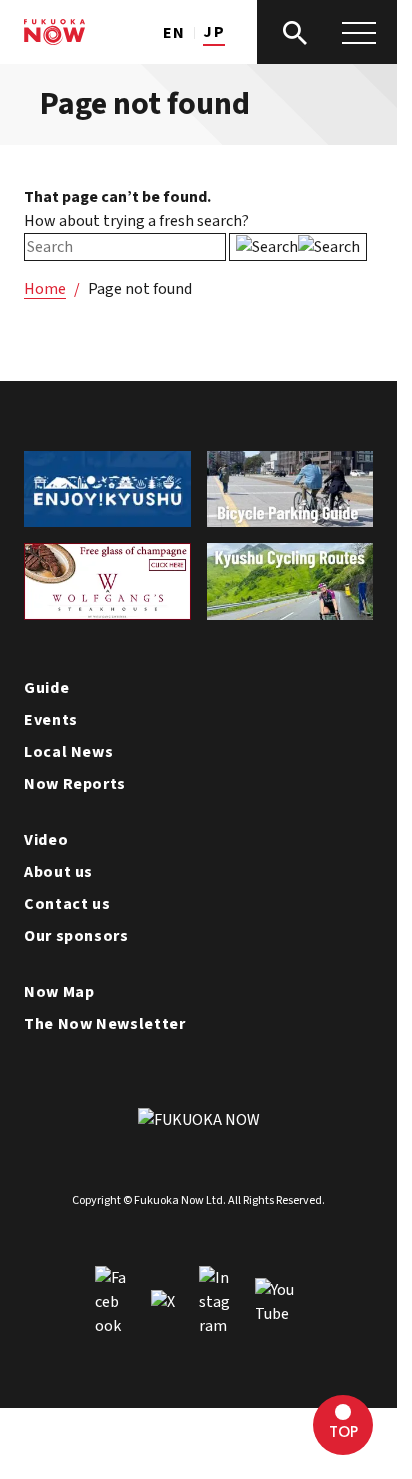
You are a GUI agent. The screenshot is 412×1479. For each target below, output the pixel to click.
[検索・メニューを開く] (327, 32)
